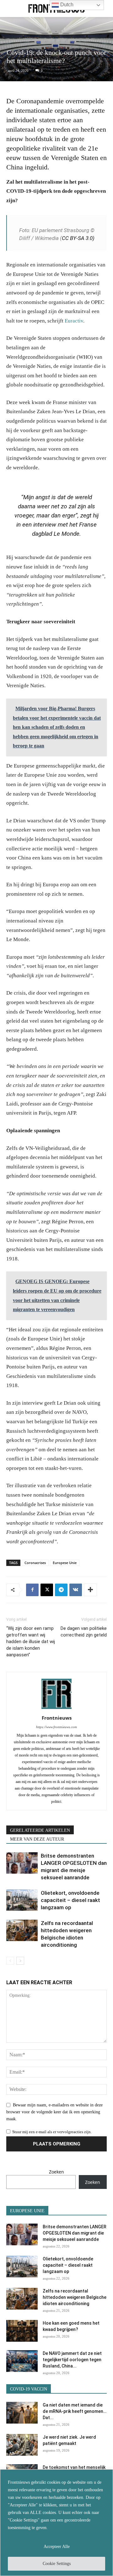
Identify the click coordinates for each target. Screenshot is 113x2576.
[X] (47, 1590)
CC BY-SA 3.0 (77, 238)
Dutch (66, 5)
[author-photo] (56, 1709)
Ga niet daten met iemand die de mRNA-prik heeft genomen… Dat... (75, 2411)
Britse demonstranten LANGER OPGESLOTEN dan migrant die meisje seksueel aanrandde (75, 2233)
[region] (56, 2523)
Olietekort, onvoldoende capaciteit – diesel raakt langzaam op (70, 1900)
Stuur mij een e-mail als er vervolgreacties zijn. (52, 2132)
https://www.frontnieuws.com (56, 1727)
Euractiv (74, 321)
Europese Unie (65, 1563)
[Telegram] (61, 1590)
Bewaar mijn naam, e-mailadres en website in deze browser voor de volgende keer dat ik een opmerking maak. (54, 2112)
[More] (90, 1590)
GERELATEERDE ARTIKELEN (40, 1830)
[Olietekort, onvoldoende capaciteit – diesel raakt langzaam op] (22, 1900)
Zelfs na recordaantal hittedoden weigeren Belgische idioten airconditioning (75, 2297)
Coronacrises (35, 1563)
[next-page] (20, 1961)
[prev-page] (10, 1961)
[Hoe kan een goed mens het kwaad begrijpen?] (22, 2331)
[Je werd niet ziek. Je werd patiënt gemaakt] (22, 2445)
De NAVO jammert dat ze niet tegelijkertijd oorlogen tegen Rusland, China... (72, 2360)
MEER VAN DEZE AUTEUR (37, 1839)
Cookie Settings (57, 2564)
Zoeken (56, 2172)
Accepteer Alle (57, 2547)
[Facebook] (32, 1590)
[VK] (76, 1590)
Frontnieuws (57, 1718)
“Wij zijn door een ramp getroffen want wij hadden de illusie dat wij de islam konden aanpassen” (31, 1642)
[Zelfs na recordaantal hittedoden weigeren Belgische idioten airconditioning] (22, 1931)
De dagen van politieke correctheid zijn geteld (84, 1632)
